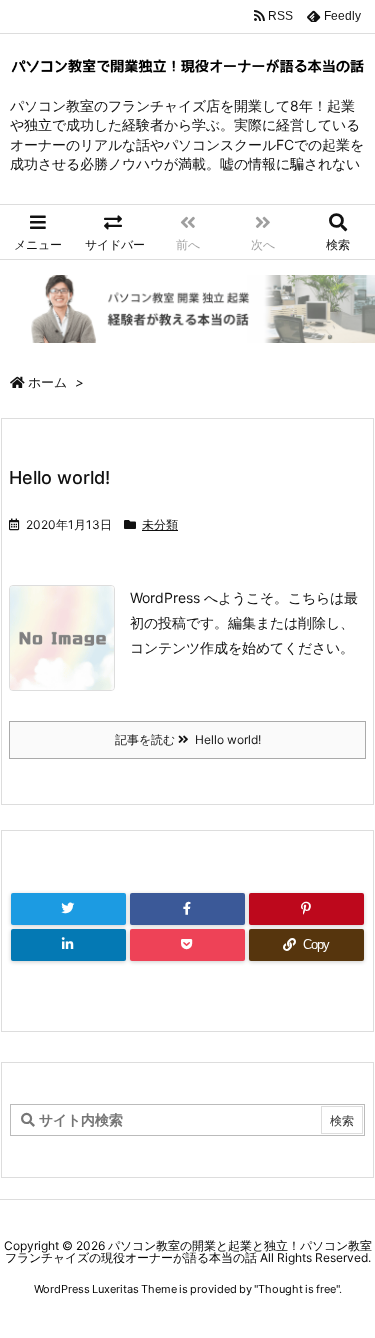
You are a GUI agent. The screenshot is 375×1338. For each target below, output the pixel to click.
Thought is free (297, 1289)
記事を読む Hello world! (188, 739)
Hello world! (59, 477)
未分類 (160, 524)
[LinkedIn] (68, 945)
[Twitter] (68, 909)
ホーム (47, 382)
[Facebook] (187, 909)
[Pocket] (187, 945)
